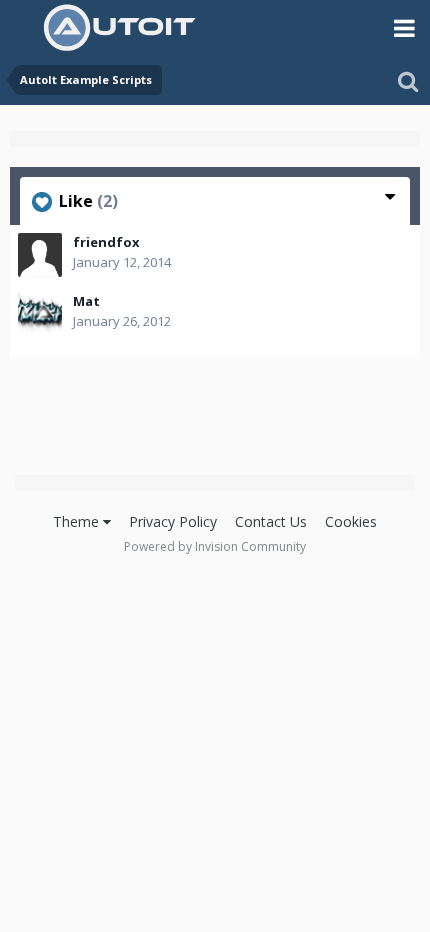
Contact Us (271, 521)
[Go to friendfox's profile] (40, 255)
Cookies (351, 521)
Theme (78, 521)
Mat (86, 301)
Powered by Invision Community (215, 546)
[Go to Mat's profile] (40, 314)
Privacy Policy (173, 521)
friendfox (106, 242)
